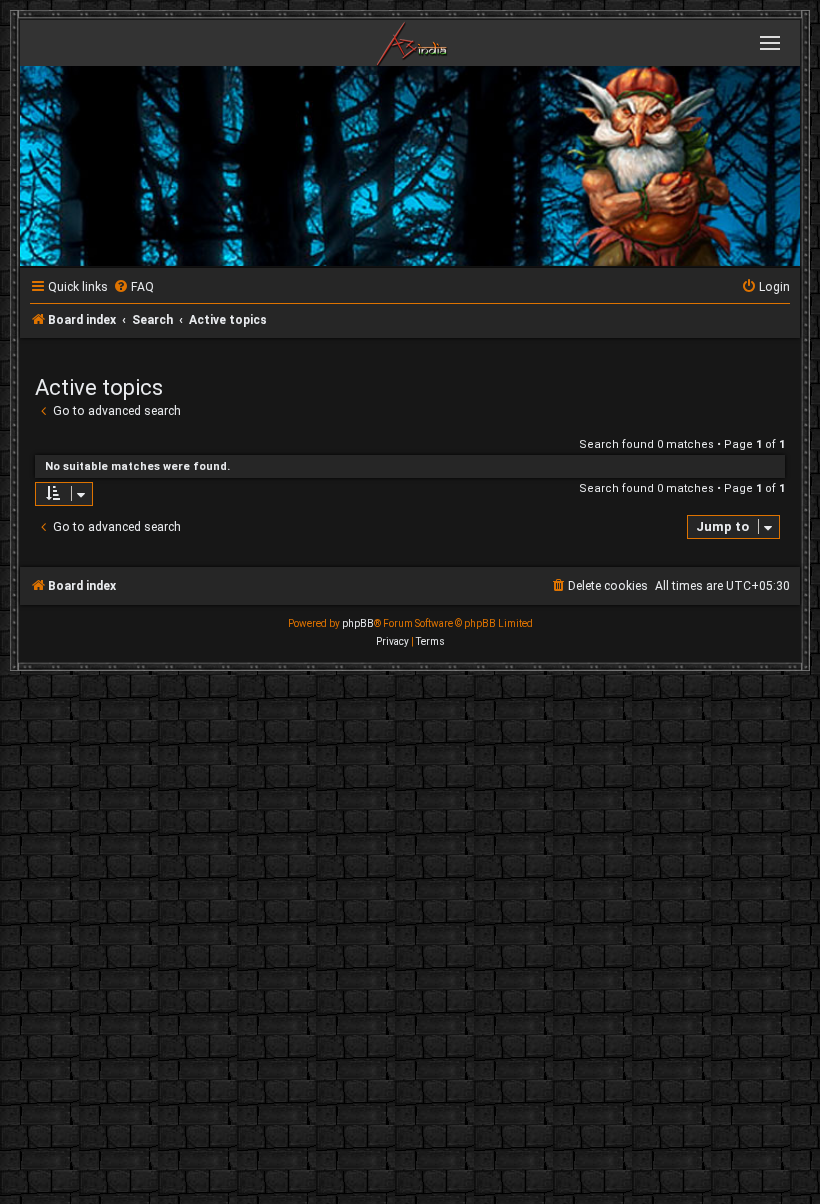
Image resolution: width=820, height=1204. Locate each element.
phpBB (358, 623)
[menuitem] (133, 287)
